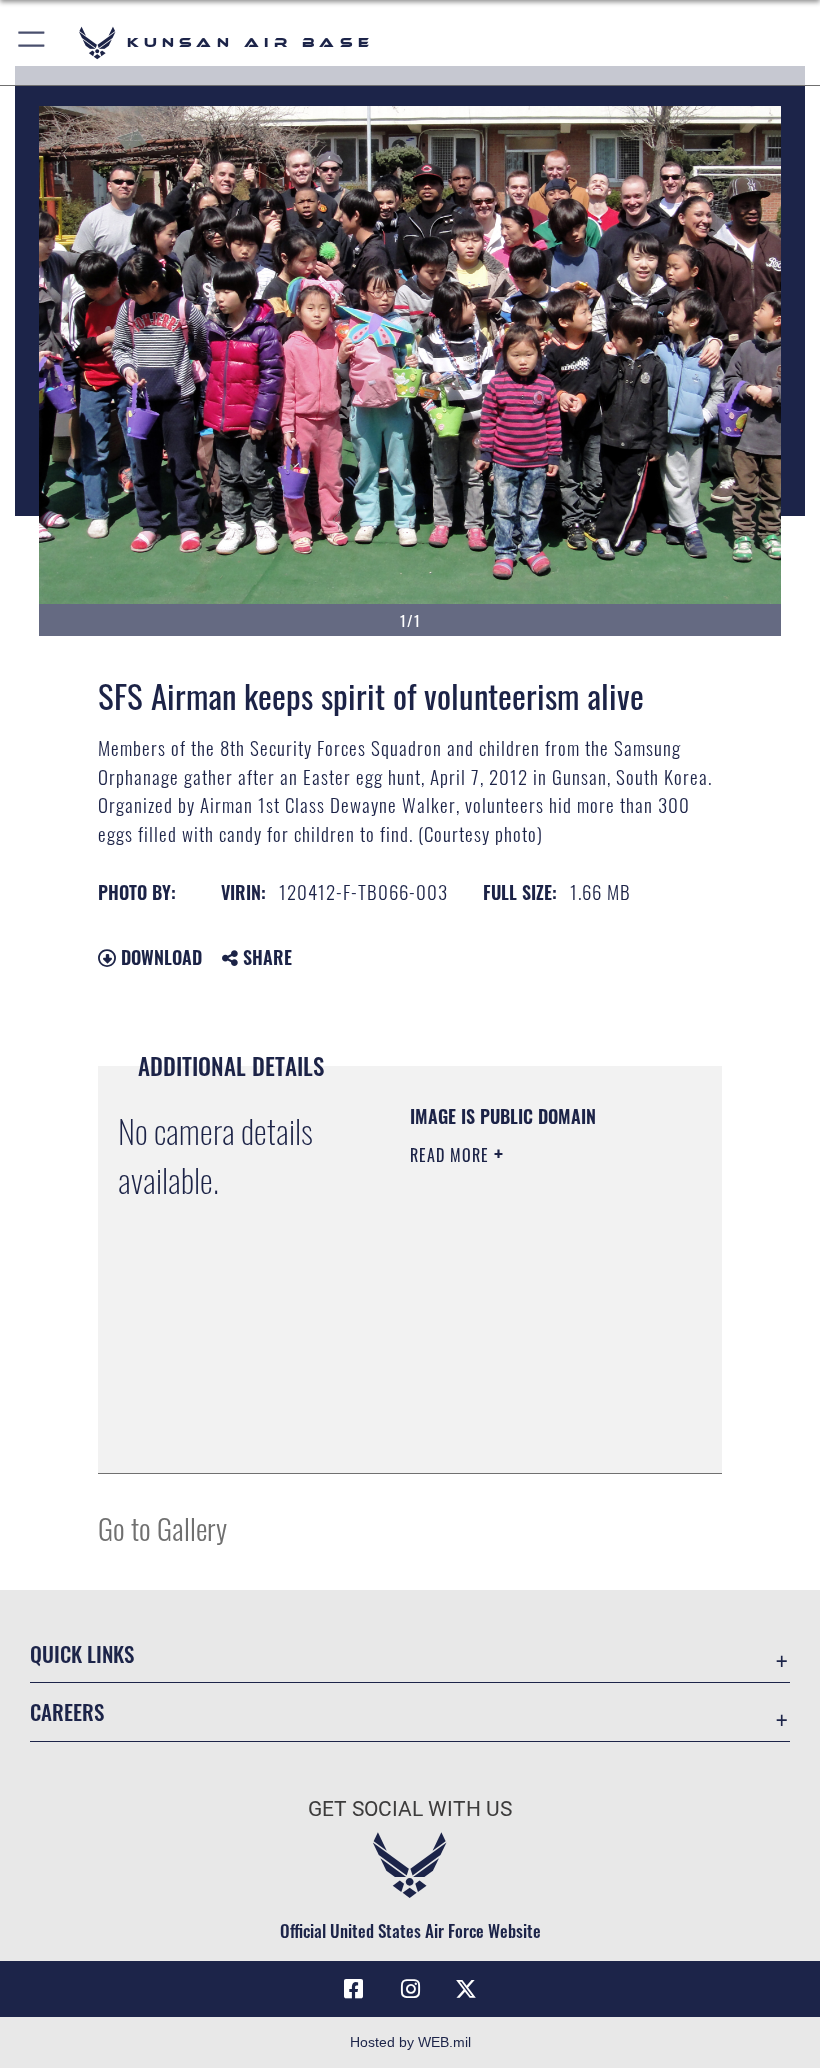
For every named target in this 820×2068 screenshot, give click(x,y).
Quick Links (82, 1653)
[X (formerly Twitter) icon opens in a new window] (466, 1989)
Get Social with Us (410, 1809)
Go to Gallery (162, 1527)
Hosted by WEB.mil (410, 2042)
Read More (452, 1155)
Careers (67, 1711)
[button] (32, 42)
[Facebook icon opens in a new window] (354, 1989)
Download (159, 957)
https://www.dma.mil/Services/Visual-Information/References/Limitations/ (531, 1436)
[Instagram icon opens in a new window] (410, 1989)
